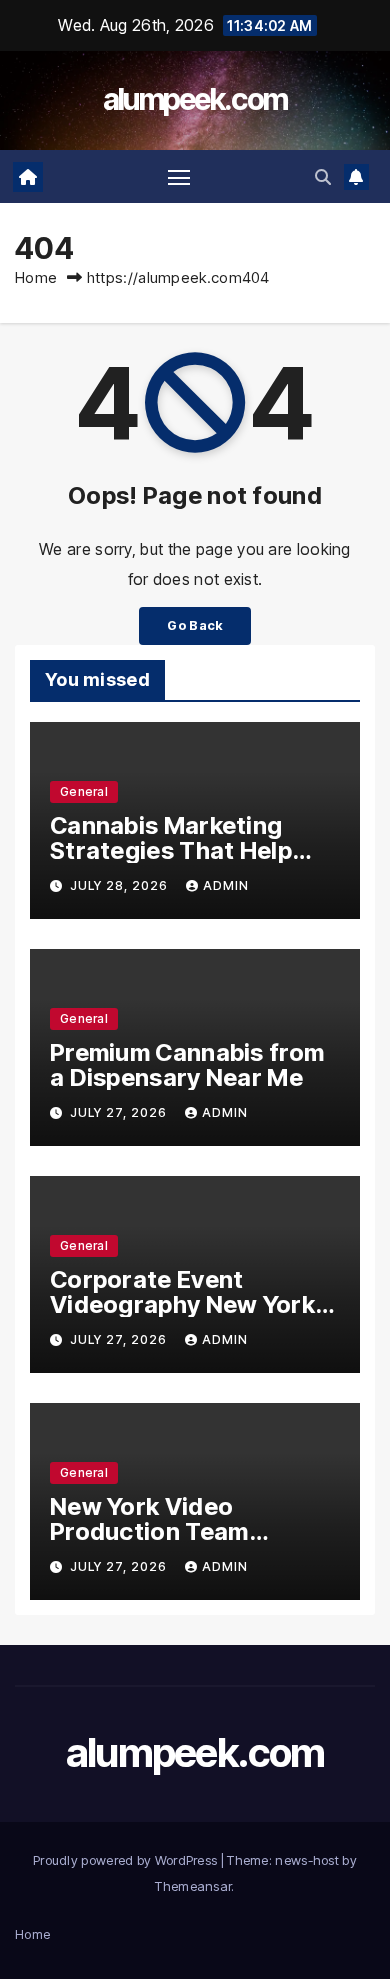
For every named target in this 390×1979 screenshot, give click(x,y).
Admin (226, 885)
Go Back (194, 625)
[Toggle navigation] (179, 177)
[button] (323, 177)
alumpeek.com (195, 99)
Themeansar (193, 1886)
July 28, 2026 (121, 885)
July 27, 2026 (120, 1112)
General (84, 791)
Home (36, 277)
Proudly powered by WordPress (127, 1860)
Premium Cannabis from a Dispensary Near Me (187, 1065)
